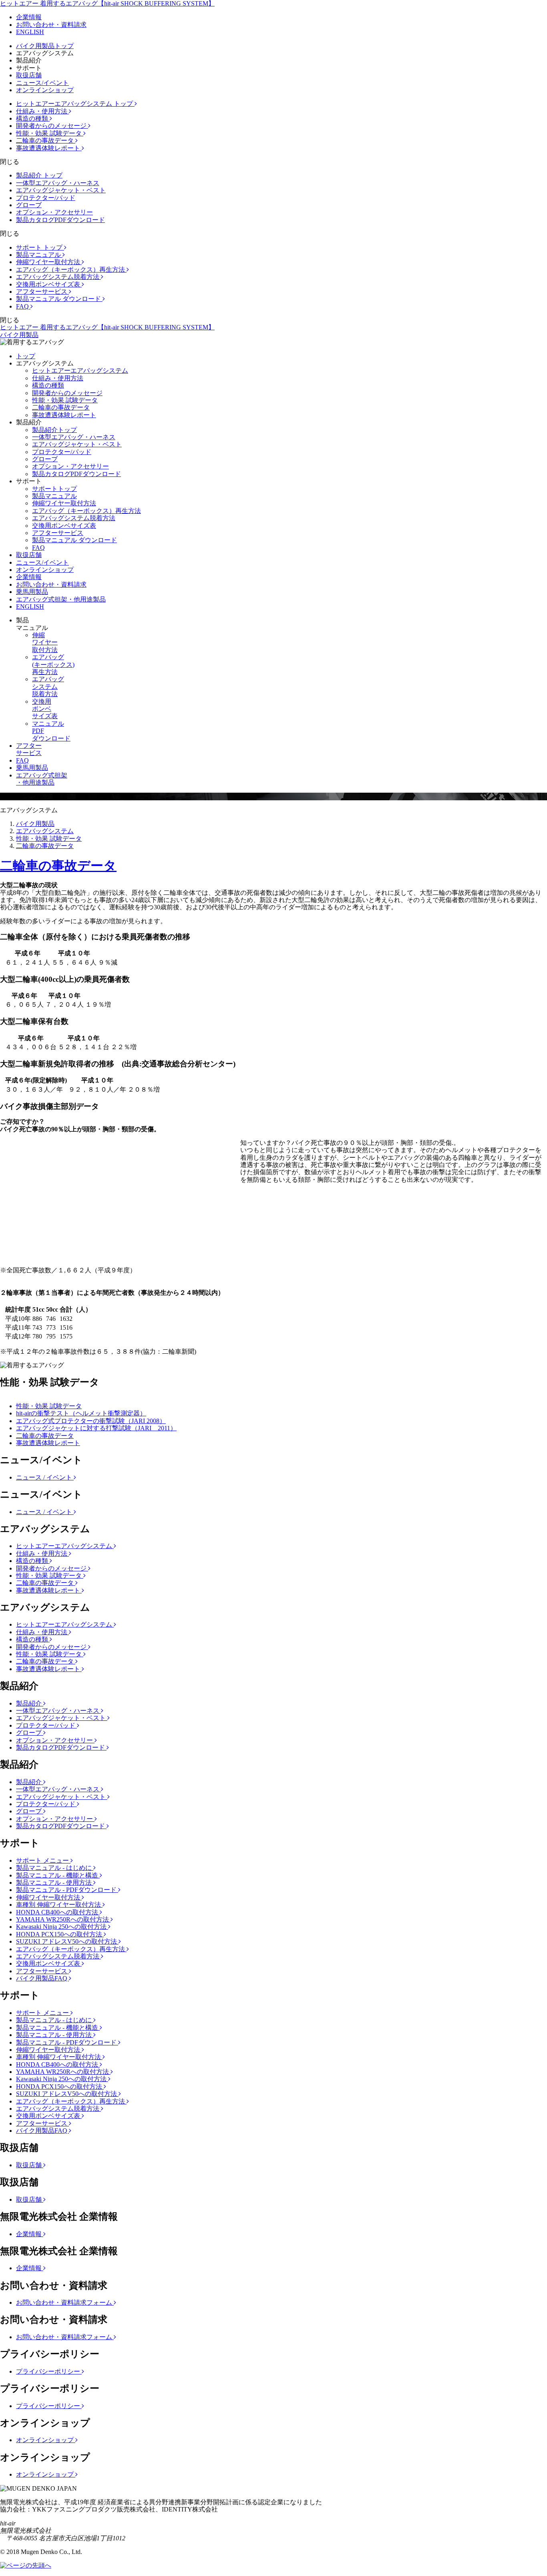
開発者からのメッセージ (52, 126)
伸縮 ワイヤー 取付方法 (45, 642)
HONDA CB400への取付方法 (58, 1912)
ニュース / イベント (45, 1477)
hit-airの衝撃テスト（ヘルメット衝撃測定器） (81, 1413)
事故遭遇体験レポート (49, 148)
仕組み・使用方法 (42, 111)
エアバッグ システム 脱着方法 (48, 686)
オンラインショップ (45, 90)
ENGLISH (30, 32)
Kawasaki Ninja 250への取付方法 (62, 1927)
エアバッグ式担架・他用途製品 (61, 599)
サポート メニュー (43, 1860)
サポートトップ (54, 489)
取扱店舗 (29, 75)
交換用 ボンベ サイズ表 (45, 709)
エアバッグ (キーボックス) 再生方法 (53, 664)
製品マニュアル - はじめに (55, 1868)
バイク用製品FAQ (42, 1978)
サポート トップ (40, 247)
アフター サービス (29, 749)
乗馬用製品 (32, 592)
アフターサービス (42, 292)
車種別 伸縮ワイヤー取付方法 (59, 1905)
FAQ (23, 306)
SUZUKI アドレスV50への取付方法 (67, 1941)
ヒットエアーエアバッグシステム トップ (75, 104)
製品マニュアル (39, 255)
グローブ (29, 205)
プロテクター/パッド (46, 198)
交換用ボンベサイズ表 (49, 284)
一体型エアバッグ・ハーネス (58, 183)
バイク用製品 (19, 335)
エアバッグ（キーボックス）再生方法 (71, 270)
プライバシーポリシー (49, 2371)
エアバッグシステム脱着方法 (58, 277)
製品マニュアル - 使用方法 (55, 1883)
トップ (26, 356)
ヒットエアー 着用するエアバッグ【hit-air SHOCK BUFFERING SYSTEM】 (107, 3)
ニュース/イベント (42, 83)
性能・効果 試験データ (50, 133)
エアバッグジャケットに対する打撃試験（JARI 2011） (96, 1428)
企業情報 (29, 17)
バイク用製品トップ (45, 46)
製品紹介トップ (54, 430)
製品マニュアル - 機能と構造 (58, 1875)
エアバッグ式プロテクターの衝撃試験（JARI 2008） (91, 1421)
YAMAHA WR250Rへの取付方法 (63, 1919)
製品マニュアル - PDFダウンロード (67, 1890)
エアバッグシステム (45, 831)
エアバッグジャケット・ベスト (61, 190)
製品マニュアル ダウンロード (59, 299)
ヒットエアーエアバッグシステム (80, 370)
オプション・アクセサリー (54, 212)
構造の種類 (33, 118)
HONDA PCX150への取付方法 (60, 1934)
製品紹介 (30, 1703)
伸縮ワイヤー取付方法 (49, 262)
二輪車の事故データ (46, 140)
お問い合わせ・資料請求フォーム (65, 2302)
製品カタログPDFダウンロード (60, 220)
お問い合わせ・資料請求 (51, 25)
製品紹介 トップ (39, 175)
